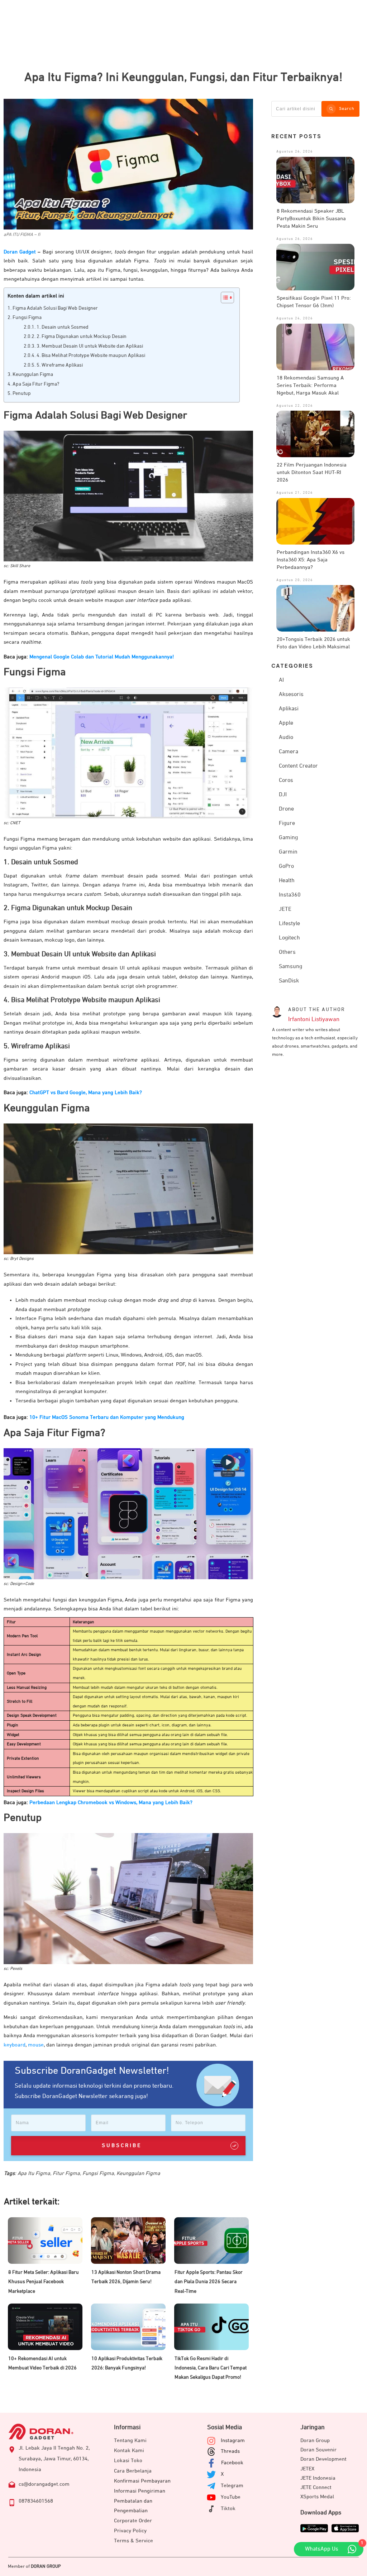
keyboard (15, 2045)
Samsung (290, 967)
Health (287, 881)
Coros (286, 780)
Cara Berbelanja (133, 2471)
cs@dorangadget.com (44, 2484)
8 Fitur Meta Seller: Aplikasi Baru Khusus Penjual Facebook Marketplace (44, 2282)
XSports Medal (317, 2497)
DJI (283, 795)
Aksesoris (291, 695)
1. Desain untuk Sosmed (63, 327)
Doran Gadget (20, 252)
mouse (36, 2045)
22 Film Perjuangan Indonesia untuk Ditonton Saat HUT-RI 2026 (312, 472)
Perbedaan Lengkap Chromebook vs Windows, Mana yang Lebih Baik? (111, 1802)
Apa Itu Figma (34, 2173)
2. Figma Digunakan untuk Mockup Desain (82, 337)
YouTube (231, 2497)
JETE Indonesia (318, 2478)
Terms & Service (134, 2541)
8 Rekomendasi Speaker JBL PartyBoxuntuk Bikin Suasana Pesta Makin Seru (311, 219)
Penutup (22, 393)
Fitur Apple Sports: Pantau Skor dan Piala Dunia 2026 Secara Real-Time (209, 2282)
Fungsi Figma (27, 318)
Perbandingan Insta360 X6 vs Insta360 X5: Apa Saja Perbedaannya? (311, 560)
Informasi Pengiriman (140, 2491)
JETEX (307, 2469)
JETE (285, 909)
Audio (286, 738)
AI (281, 680)
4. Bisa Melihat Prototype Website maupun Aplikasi (91, 356)
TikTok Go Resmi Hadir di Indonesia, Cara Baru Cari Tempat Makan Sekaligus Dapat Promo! (211, 2368)
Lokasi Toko (128, 2461)
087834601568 (36, 2501)
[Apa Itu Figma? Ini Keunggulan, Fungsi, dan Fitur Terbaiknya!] (128, 164)
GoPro (286, 866)
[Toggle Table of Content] (224, 298)
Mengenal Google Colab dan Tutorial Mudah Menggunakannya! (102, 657)
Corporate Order (133, 2521)
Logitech (289, 938)
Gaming (288, 838)
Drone (286, 809)
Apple (286, 723)
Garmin (288, 852)
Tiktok (228, 2509)
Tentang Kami (130, 2440)
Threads (230, 2451)
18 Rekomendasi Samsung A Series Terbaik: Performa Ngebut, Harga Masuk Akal (310, 385)
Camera (289, 752)
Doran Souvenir (318, 2450)
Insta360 (290, 895)
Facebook (232, 2463)
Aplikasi (289, 709)
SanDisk (289, 981)
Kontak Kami (129, 2451)
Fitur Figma (66, 2173)
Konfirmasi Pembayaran (142, 2481)
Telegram (232, 2486)
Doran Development (323, 2459)
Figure (287, 823)
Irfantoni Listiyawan (314, 1019)
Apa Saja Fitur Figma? (36, 384)
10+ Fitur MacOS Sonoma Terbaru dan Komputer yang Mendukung (107, 1417)
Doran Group (315, 2440)
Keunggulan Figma (33, 374)
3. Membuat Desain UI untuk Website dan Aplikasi (90, 346)
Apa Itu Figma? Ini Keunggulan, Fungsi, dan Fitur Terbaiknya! (183, 77)
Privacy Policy (130, 2531)
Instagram (233, 2440)
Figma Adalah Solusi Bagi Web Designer (55, 308)
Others (287, 952)
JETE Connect (316, 2487)
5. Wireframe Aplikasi (60, 365)
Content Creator (298, 766)
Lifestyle (289, 924)
